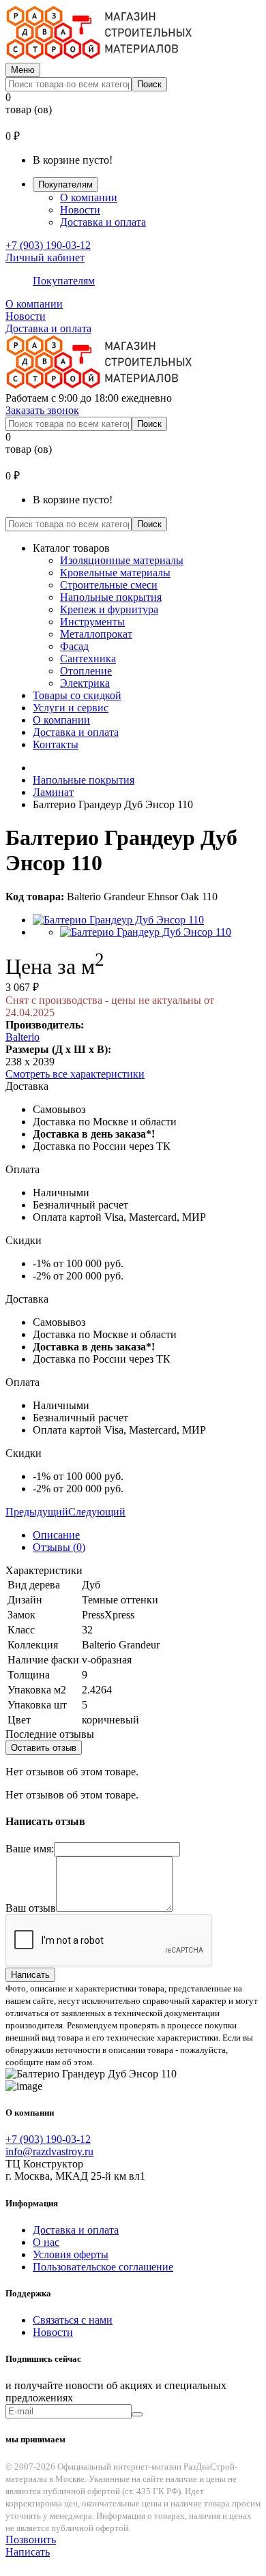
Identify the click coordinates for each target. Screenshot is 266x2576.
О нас (46, 2242)
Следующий (97, 1512)
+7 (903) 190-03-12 (48, 245)
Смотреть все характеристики (75, 1074)
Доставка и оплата (103, 222)
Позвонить (31, 2540)
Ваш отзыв (31, 1908)
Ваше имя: (30, 1849)
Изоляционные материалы (122, 560)
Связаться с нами (73, 2320)
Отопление (86, 671)
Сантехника (88, 658)
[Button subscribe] (137, 2414)
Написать (30, 1975)
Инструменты (92, 622)
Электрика (85, 683)
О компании (89, 197)
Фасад (74, 646)
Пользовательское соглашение (103, 2267)
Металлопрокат (96, 634)
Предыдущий (37, 1512)
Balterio (23, 1037)
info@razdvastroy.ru (49, 2151)
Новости (80, 210)
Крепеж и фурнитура (109, 609)
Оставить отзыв (44, 1748)
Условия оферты (71, 2254)
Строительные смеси (109, 585)
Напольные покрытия (111, 597)
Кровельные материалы (115, 573)
